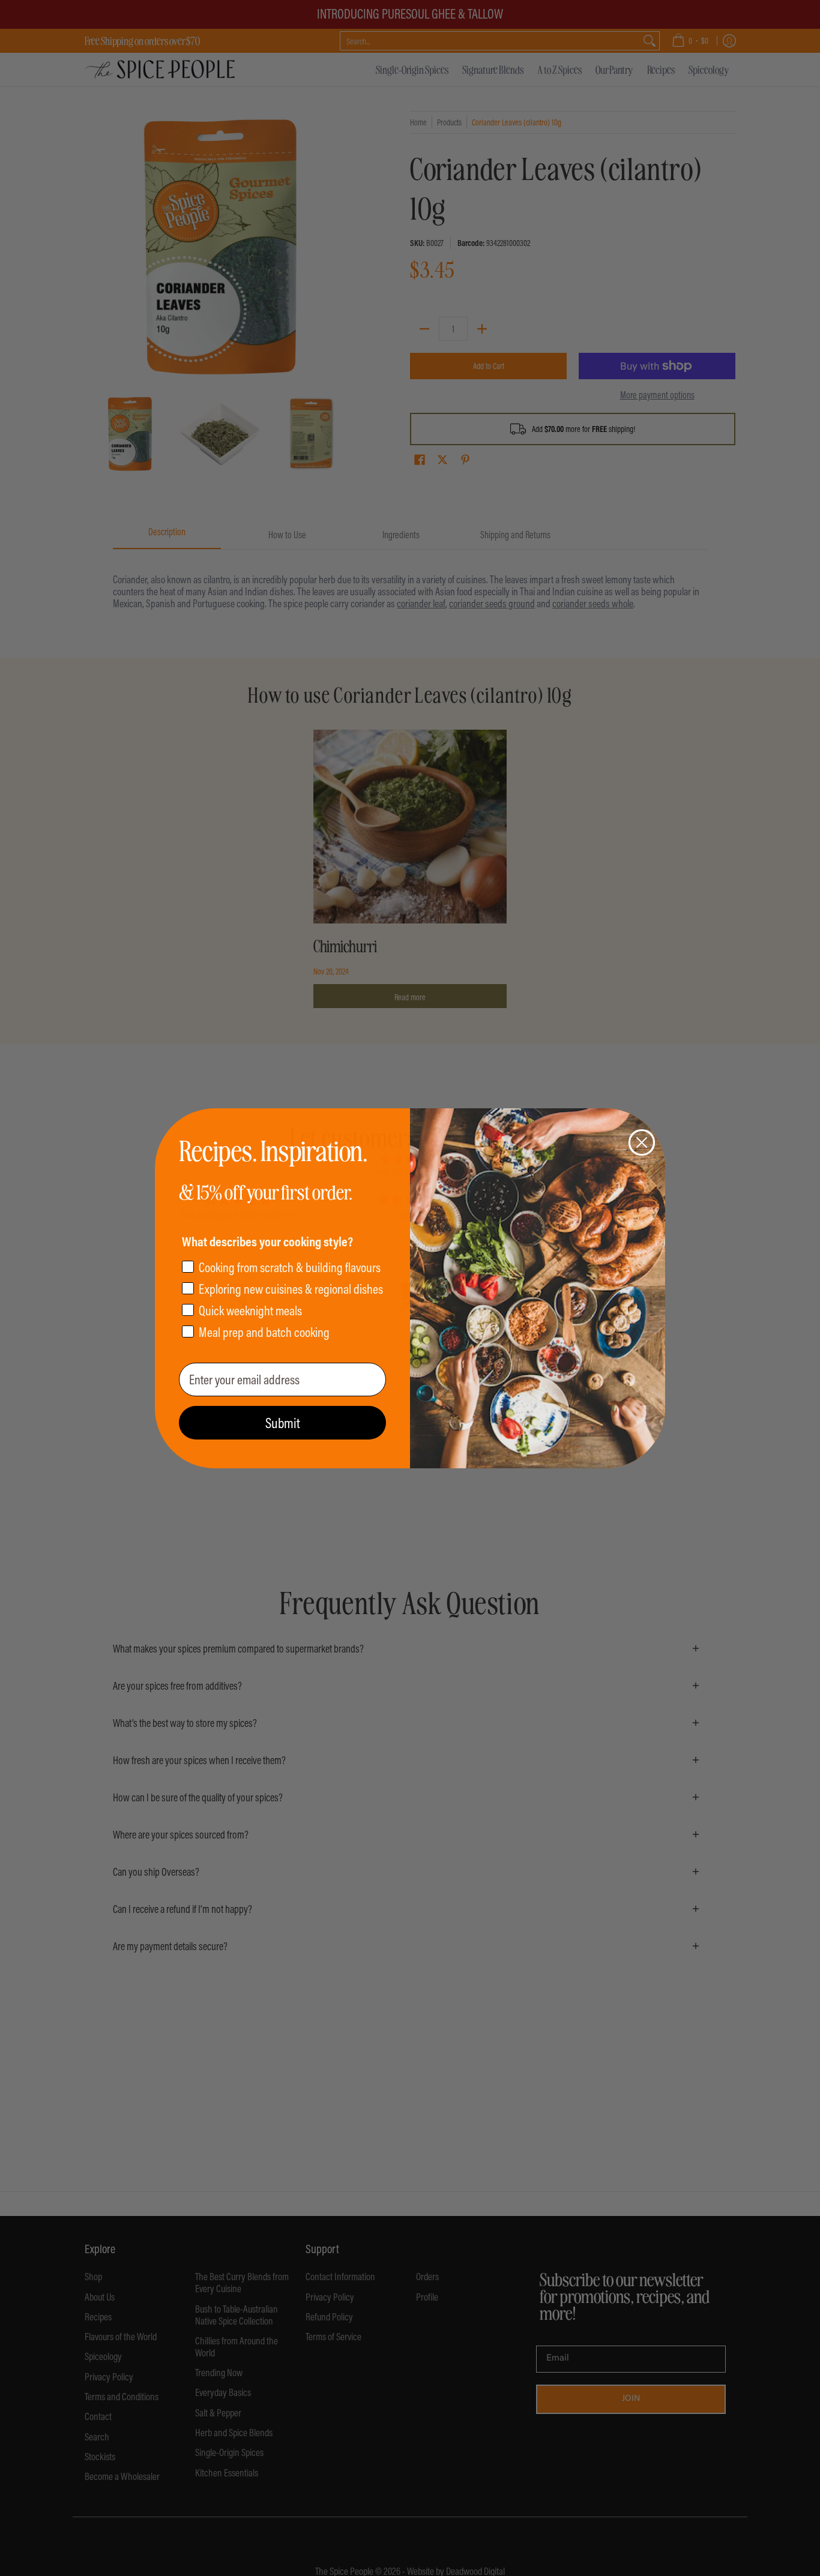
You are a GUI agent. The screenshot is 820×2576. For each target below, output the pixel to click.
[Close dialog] (642, 1142)
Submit (283, 1423)
